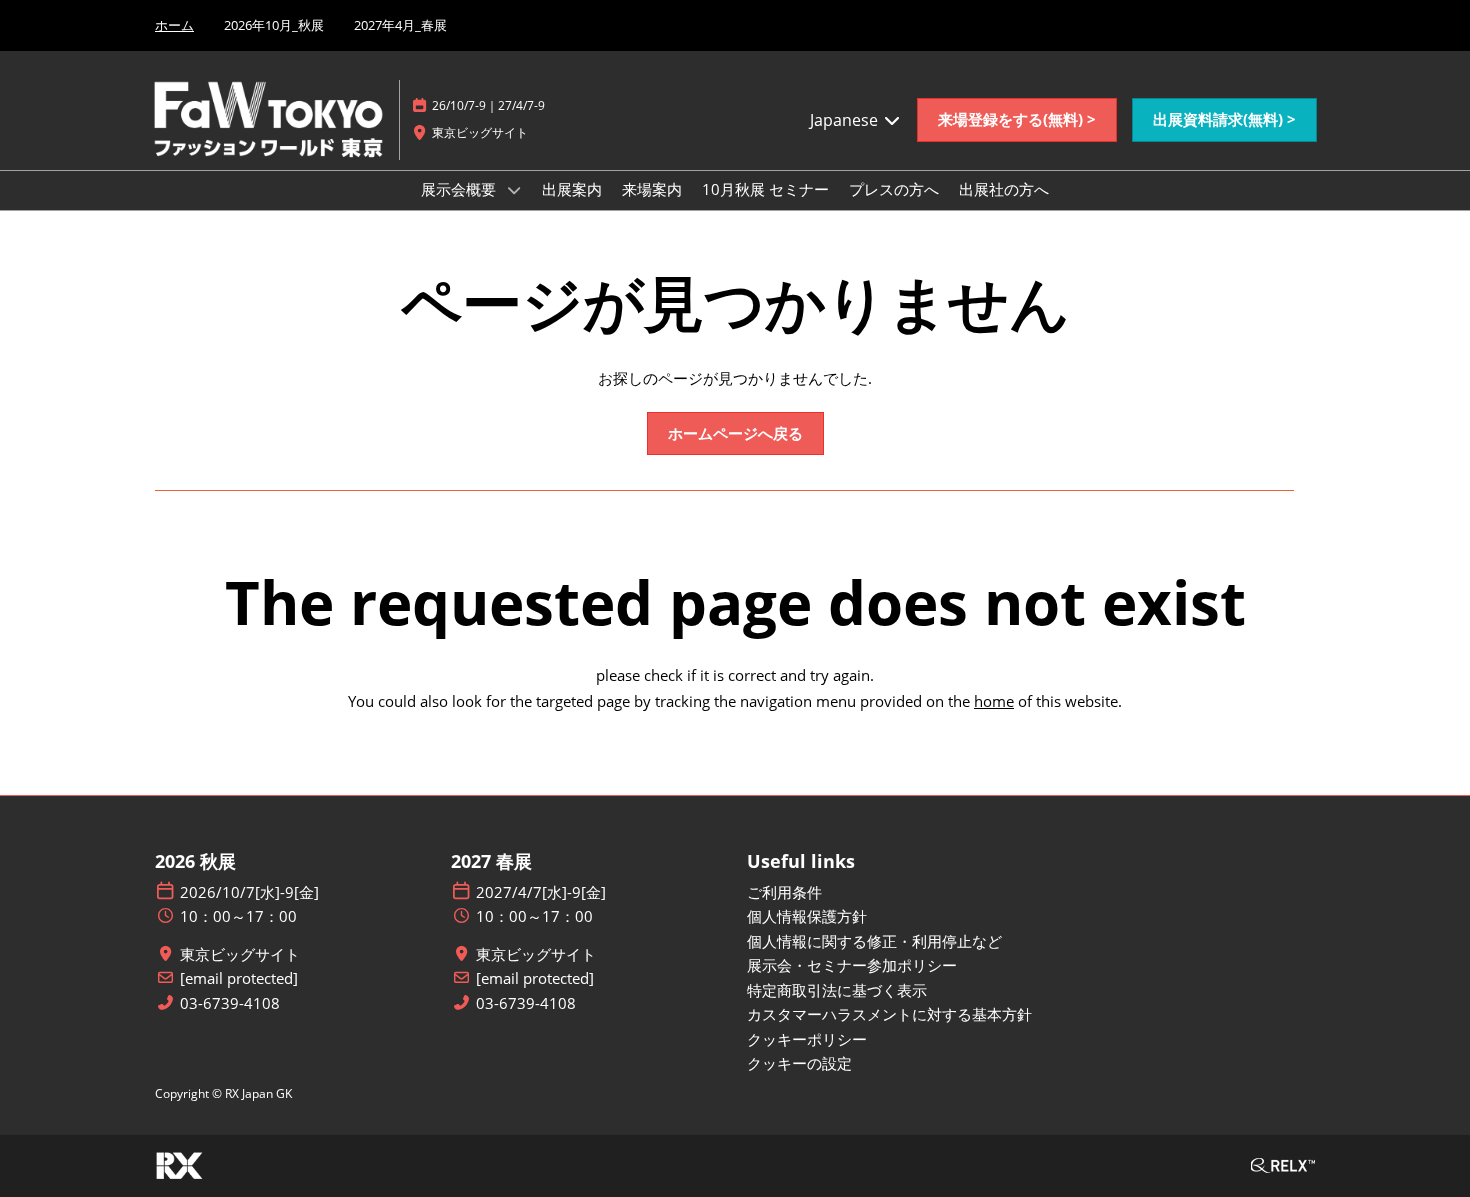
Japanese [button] (846, 120)
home (994, 701)
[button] (1017, 120)
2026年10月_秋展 (274, 25)
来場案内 (652, 189)
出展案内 (572, 189)
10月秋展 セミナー (765, 189)
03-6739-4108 (230, 1003)
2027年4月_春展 (400, 25)
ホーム (174, 25)
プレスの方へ (894, 189)
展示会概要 (460, 189)
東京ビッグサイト (240, 954)
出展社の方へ (1004, 189)
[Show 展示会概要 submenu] (514, 190)
